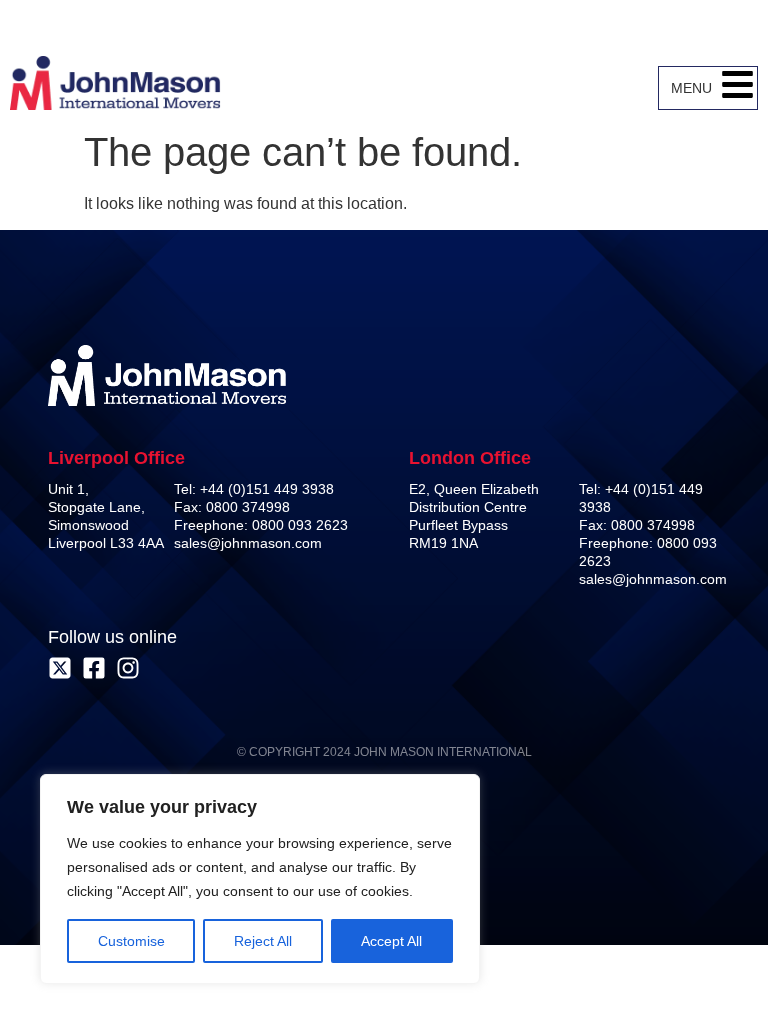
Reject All (263, 941)
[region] (260, 879)
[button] (737, 88)
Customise (131, 941)
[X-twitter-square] (60, 668)
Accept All (391, 941)
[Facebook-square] (94, 668)
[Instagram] (128, 668)
